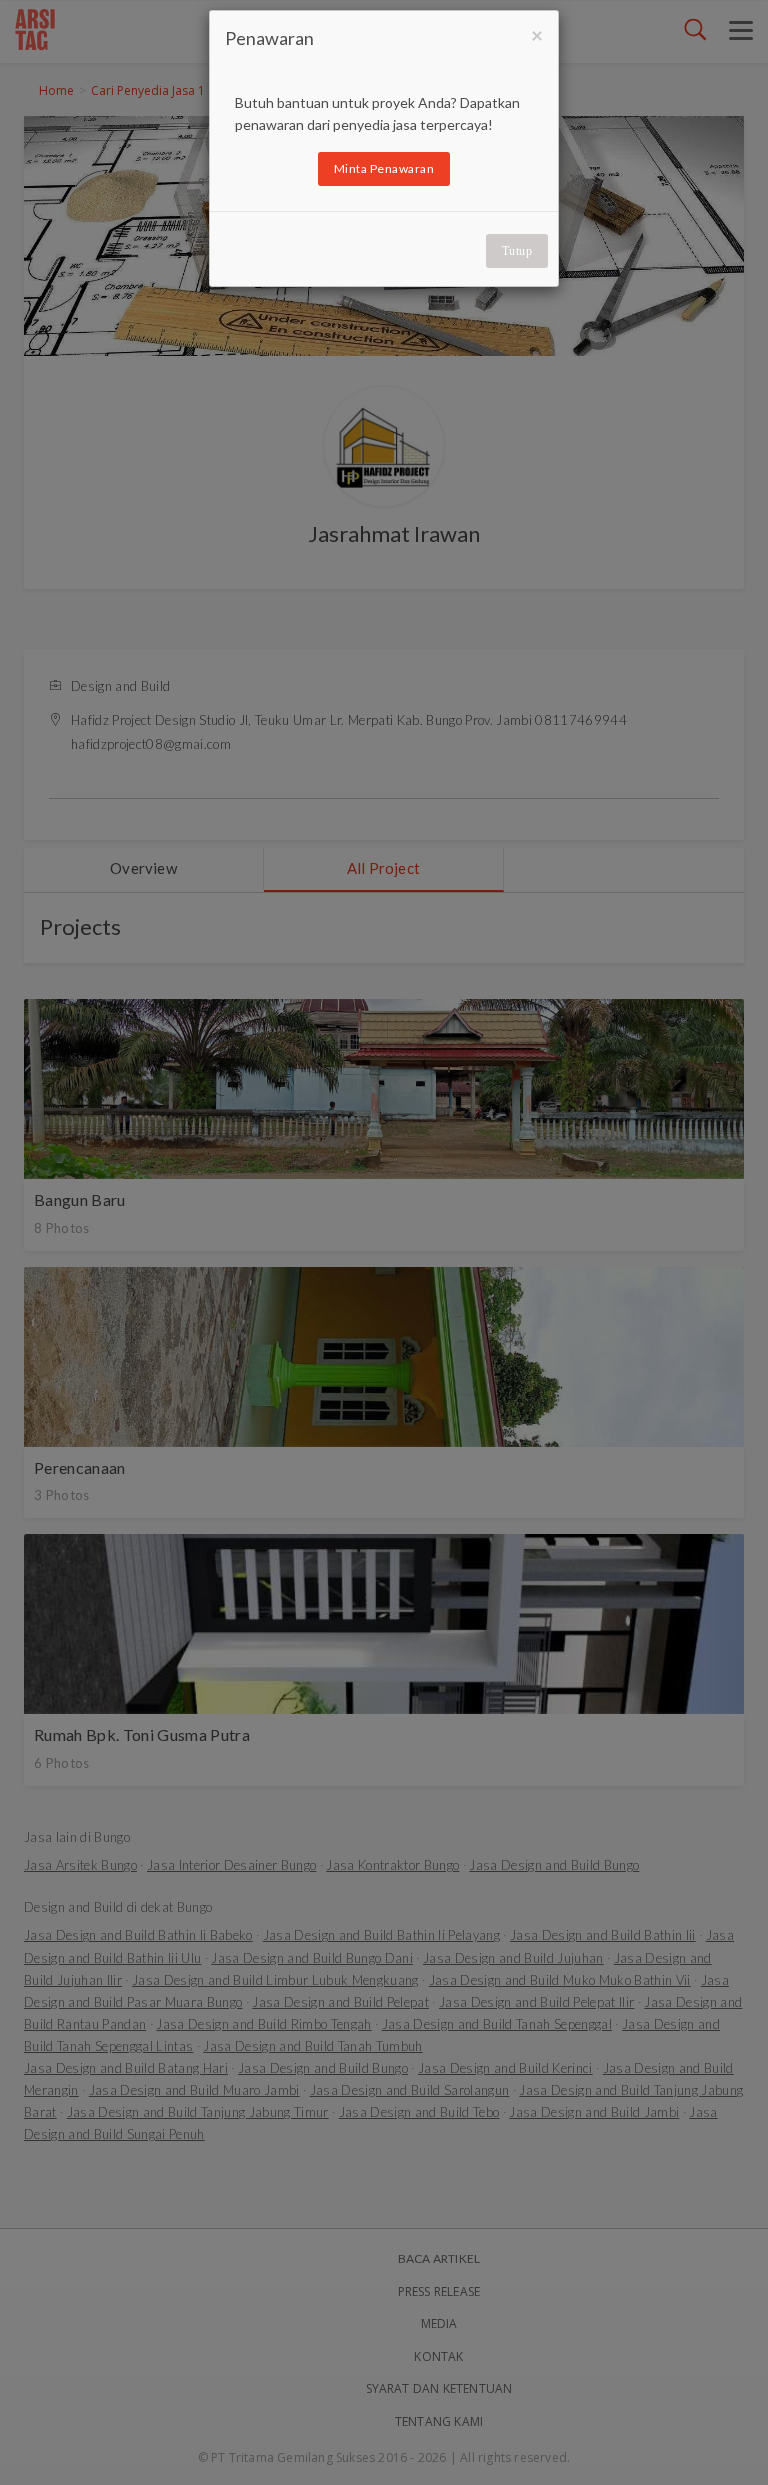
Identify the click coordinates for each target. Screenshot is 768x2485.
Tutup (517, 251)
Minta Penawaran (384, 168)
